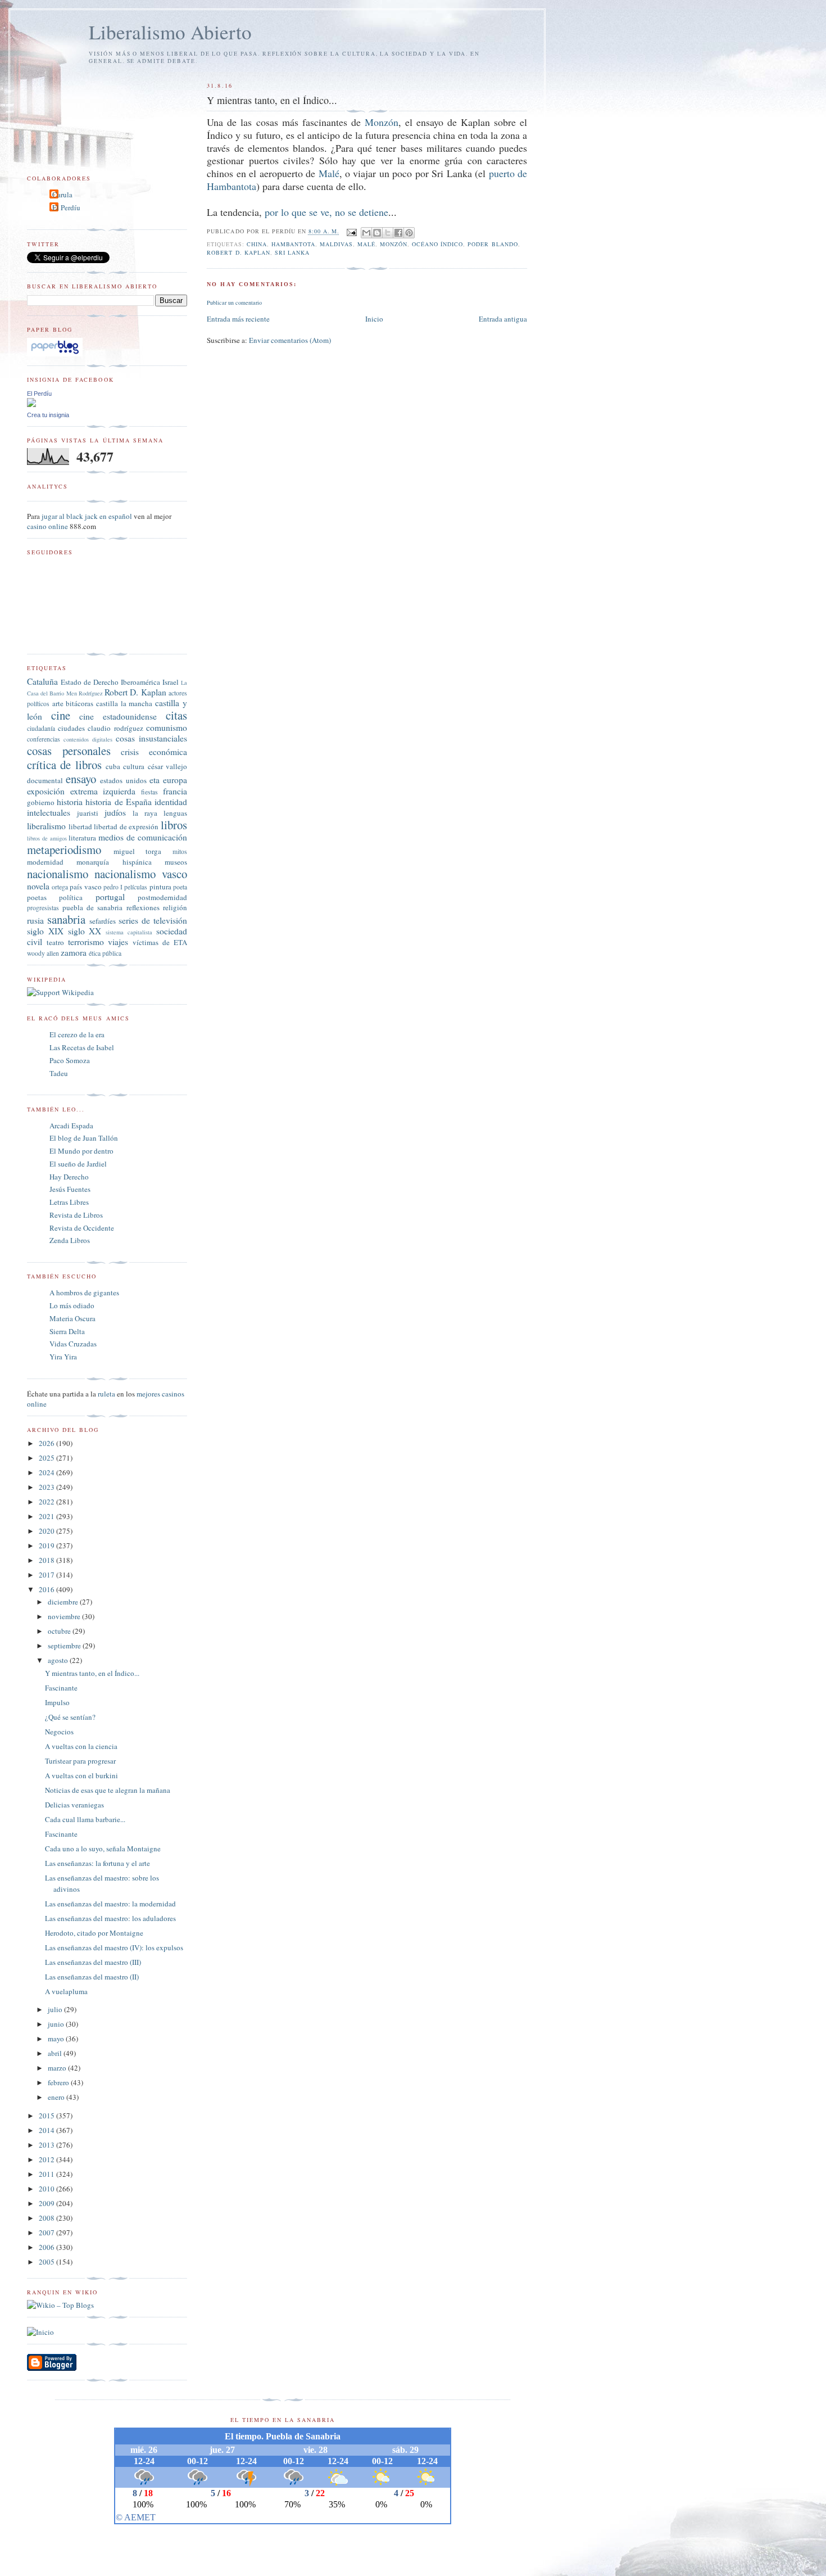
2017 (47, 1575)
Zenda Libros (70, 1240)
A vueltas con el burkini (81, 1775)
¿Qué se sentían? (70, 1717)
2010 (47, 2189)
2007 (47, 2232)
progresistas (43, 908)
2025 (47, 1458)
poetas (37, 897)
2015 (47, 2116)
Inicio (374, 319)
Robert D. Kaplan (238, 252)
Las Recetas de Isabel (82, 1047)
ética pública (105, 953)
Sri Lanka (292, 252)
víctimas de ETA (160, 942)
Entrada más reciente (238, 319)
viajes (118, 942)
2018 (47, 1560)
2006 (47, 2247)
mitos (180, 851)
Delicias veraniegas (74, 1805)
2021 (47, 1516)
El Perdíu (66, 207)
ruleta (106, 1394)
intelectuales (49, 812)
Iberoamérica (140, 682)
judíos (115, 812)
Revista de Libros (76, 1215)
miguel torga (138, 851)
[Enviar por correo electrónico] (366, 233)
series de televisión (153, 920)
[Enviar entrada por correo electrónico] (351, 232)
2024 (47, 1472)
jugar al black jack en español (87, 516)
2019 (47, 1545)
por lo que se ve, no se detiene (326, 212)
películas (136, 887)
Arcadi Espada (71, 1126)
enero (57, 2097)
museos (176, 862)
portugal (110, 897)
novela (38, 886)
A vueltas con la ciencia (81, 1746)
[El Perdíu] (31, 404)
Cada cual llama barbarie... (85, 1819)
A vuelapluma (66, 1991)
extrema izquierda (103, 791)
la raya (145, 813)
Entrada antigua (503, 319)
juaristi (88, 813)
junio (57, 2024)
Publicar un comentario (234, 302)
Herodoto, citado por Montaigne (94, 1933)
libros (174, 825)
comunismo (167, 727)
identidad (171, 802)
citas (176, 715)
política (71, 897)
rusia (35, 920)
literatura (82, 838)
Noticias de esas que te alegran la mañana (108, 1790)
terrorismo (86, 942)
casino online (47, 526)
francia (175, 791)
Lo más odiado (72, 1305)
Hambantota (293, 244)
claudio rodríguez (115, 728)
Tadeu (59, 1073)
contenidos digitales (88, 739)
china (257, 244)
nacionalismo (58, 874)
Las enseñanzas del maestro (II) (92, 1977)
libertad (80, 826)
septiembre (65, 1646)
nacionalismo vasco (141, 874)
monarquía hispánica (114, 862)
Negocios (59, 1732)
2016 (47, 1589)
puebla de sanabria (92, 907)
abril (56, 2053)
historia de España (118, 802)
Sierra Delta (67, 1331)
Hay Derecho (69, 1177)
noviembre (65, 1616)
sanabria (66, 919)
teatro (55, 942)
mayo (57, 2039)
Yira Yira (63, 1357)
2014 (47, 2130)
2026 (47, 1443)
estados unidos (123, 780)
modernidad (45, 862)
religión (175, 907)
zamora (74, 952)
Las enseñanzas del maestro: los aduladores (110, 1918)
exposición (46, 791)
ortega (60, 887)
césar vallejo (167, 766)
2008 (47, 2218)
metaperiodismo (64, 849)
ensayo (81, 779)
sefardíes (103, 921)
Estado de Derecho (90, 682)
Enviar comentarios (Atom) (290, 340)
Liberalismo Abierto (170, 32)
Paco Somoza (70, 1060)
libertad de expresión (126, 826)
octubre (60, 1631)
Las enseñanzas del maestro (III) (93, 1962)
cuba (113, 766)
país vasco (85, 887)
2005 (47, 2262)
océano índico (437, 244)
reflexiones (143, 907)
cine (61, 715)
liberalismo (46, 826)
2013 (47, 2145)
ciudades (71, 728)
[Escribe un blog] (377, 233)
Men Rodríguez (85, 693)
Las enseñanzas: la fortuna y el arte (97, 1863)
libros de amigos (47, 838)
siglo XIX (45, 931)
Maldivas (336, 244)
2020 (47, 1531)
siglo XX (85, 931)
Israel (171, 682)
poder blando (493, 244)
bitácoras (80, 703)
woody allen (43, 953)
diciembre (64, 1602)
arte (58, 703)
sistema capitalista (129, 932)
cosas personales (69, 751)
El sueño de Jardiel (78, 1164)
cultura (134, 766)
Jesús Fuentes (70, 1189)
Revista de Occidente (82, 1228)
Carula (62, 195)
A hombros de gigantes (84, 1292)
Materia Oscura (72, 1318)
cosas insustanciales (151, 738)
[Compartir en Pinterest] (409, 233)
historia (70, 802)
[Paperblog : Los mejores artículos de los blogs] (55, 354)
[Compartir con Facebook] (398, 233)
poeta (180, 887)
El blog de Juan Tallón (84, 1138)
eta (155, 780)
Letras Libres (69, 1202)
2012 (47, 2159)
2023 (47, 1487)
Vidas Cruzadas (73, 1344)
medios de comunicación (143, 837)
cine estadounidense (118, 716)
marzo (58, 2068)
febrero (59, 2082)
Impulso (57, 1702)
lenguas (175, 813)
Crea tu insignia (48, 415)
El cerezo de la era (77, 1034)
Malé (329, 173)
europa (175, 780)
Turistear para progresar (80, 1761)
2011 (47, 2174)
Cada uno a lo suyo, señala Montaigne (103, 1849)
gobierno (41, 802)
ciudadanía (41, 728)
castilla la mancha (124, 703)
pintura (160, 887)
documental (45, 780)
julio (56, 2009)
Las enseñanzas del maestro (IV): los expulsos (114, 1947)
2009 (47, 2203)
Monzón (382, 122)
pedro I (113, 887)
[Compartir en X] (388, 233)
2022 (47, 1502)
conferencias (44, 739)
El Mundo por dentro (81, 1151)
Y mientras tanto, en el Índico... (92, 1673)
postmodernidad (162, 897)
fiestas (149, 792)
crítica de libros (64, 765)
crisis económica (154, 752)
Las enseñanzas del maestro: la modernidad (110, 1904)
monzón (394, 244)
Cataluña (42, 681)
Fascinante (61, 1688)
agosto (59, 1660)
